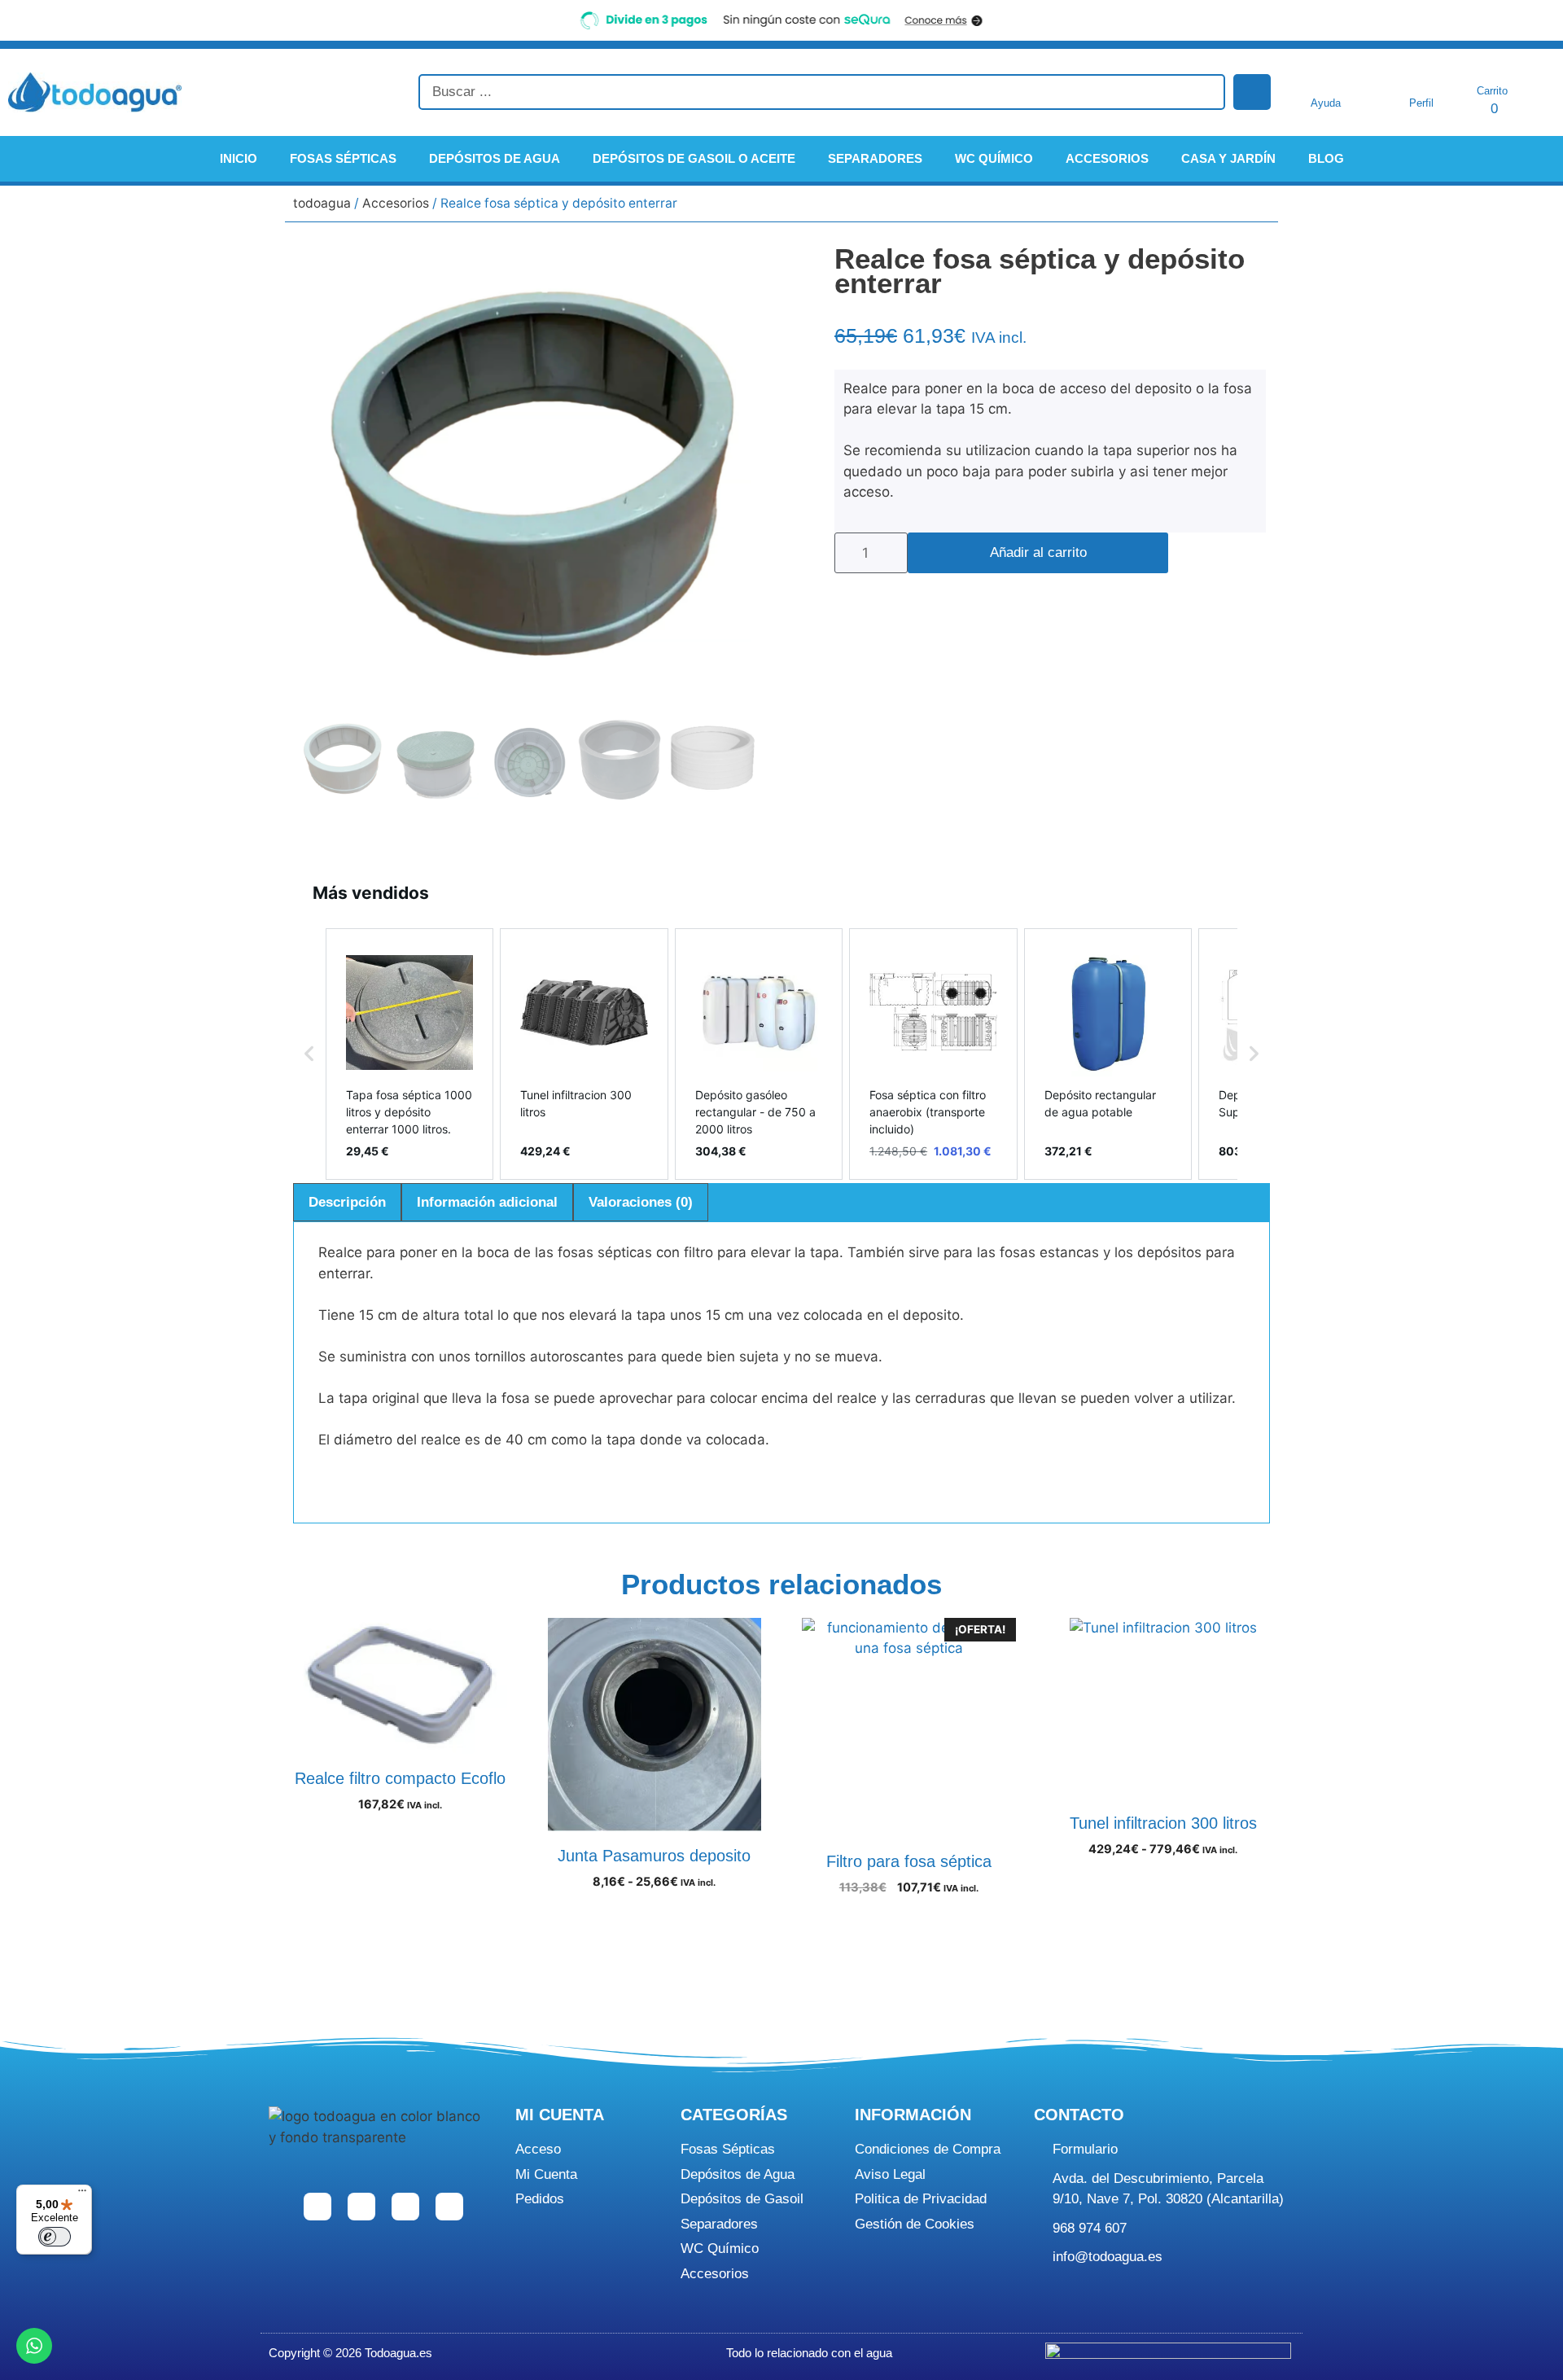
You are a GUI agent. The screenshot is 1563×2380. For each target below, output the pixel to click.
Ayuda (1326, 103)
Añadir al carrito (1038, 552)
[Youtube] (449, 2207)
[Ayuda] (1326, 81)
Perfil (1421, 103)
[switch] (55, 2237)
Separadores (875, 158)
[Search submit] (1252, 92)
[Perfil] (1421, 81)
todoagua (322, 203)
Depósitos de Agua (495, 158)
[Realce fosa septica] (527, 477)
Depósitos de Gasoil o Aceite (694, 158)
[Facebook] (317, 2207)
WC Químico (994, 158)
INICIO (239, 158)
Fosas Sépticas (343, 158)
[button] (309, 1054)
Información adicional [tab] (487, 1202)
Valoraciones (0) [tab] (641, 1202)
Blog (1326, 158)
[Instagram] (361, 2207)
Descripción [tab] (347, 1202)
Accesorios (1107, 158)
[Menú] (82, 2194)
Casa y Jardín (1228, 158)
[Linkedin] (405, 2207)
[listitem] (409, 1054)
